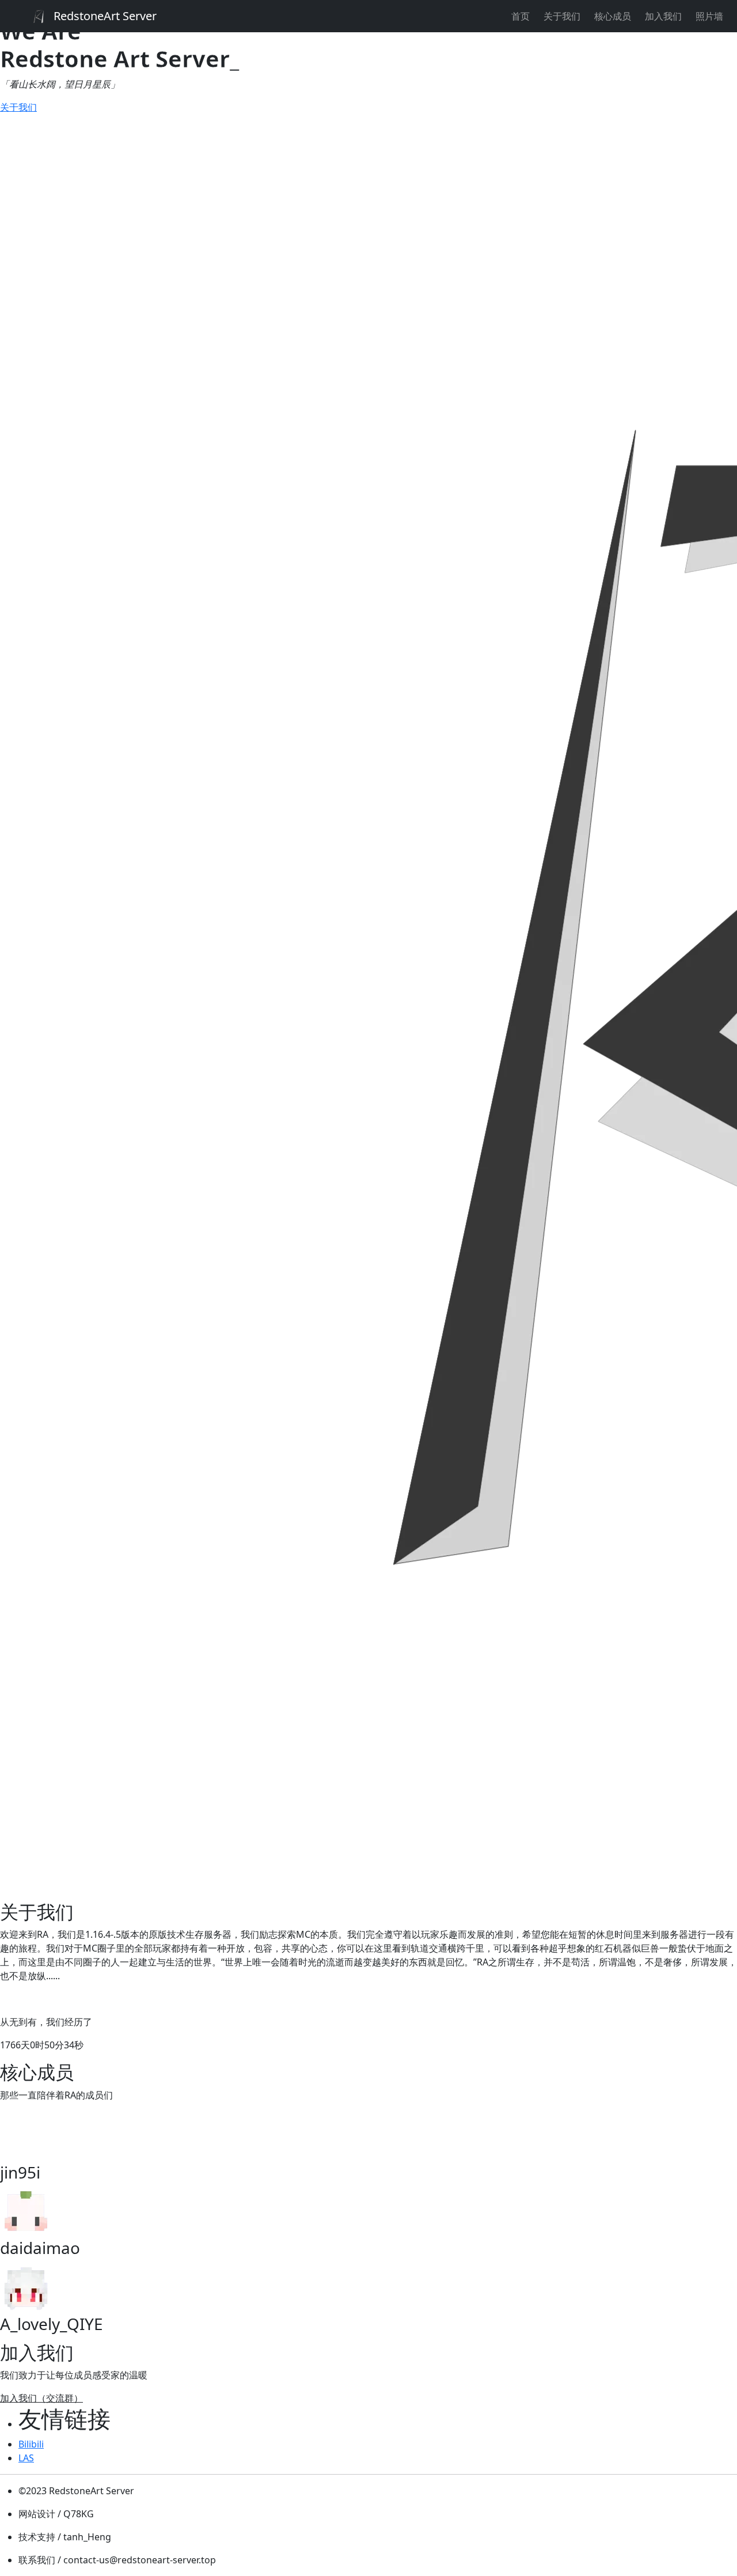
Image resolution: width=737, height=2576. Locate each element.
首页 (521, 16)
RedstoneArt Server (105, 16)
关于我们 (562, 16)
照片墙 (709, 16)
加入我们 (663, 16)
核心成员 (613, 16)
